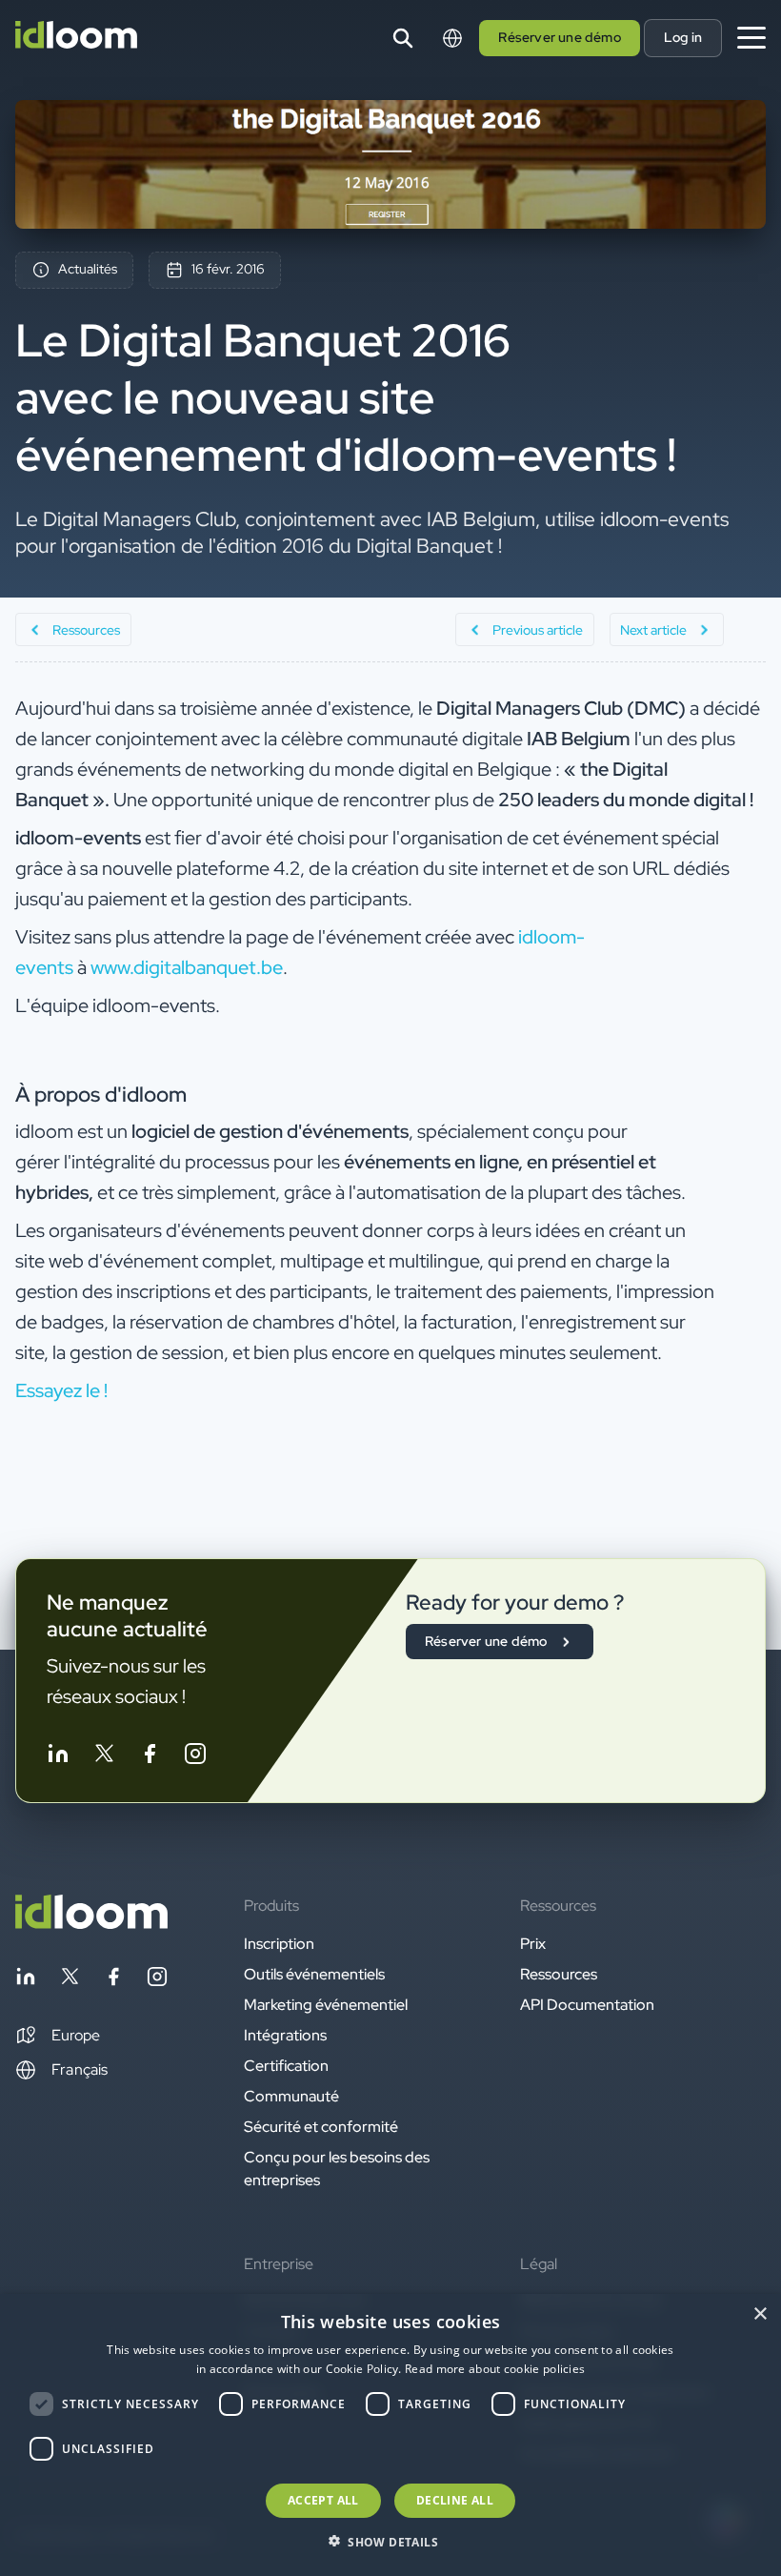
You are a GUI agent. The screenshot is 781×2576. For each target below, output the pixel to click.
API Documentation (587, 2005)
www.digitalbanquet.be (187, 967)
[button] (58, 2036)
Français (80, 2069)
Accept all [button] (323, 2500)
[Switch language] (452, 38)
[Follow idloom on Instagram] (195, 1757)
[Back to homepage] (91, 1924)
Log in (683, 37)
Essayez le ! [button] (61, 1390)
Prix (533, 1944)
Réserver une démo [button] (559, 37)
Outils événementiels (314, 1974)
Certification (286, 2066)
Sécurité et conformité (321, 2127)
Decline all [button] (455, 2500)
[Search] (403, 38)
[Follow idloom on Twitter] (104, 1757)
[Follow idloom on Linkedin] (58, 1757)
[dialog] (390, 2435)
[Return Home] (76, 38)
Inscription (279, 1944)
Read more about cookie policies (495, 2369)
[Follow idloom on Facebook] (150, 1757)
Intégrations (285, 2035)
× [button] (760, 2314)
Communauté (291, 2096)
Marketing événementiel (326, 2005)
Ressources (559, 1974)
